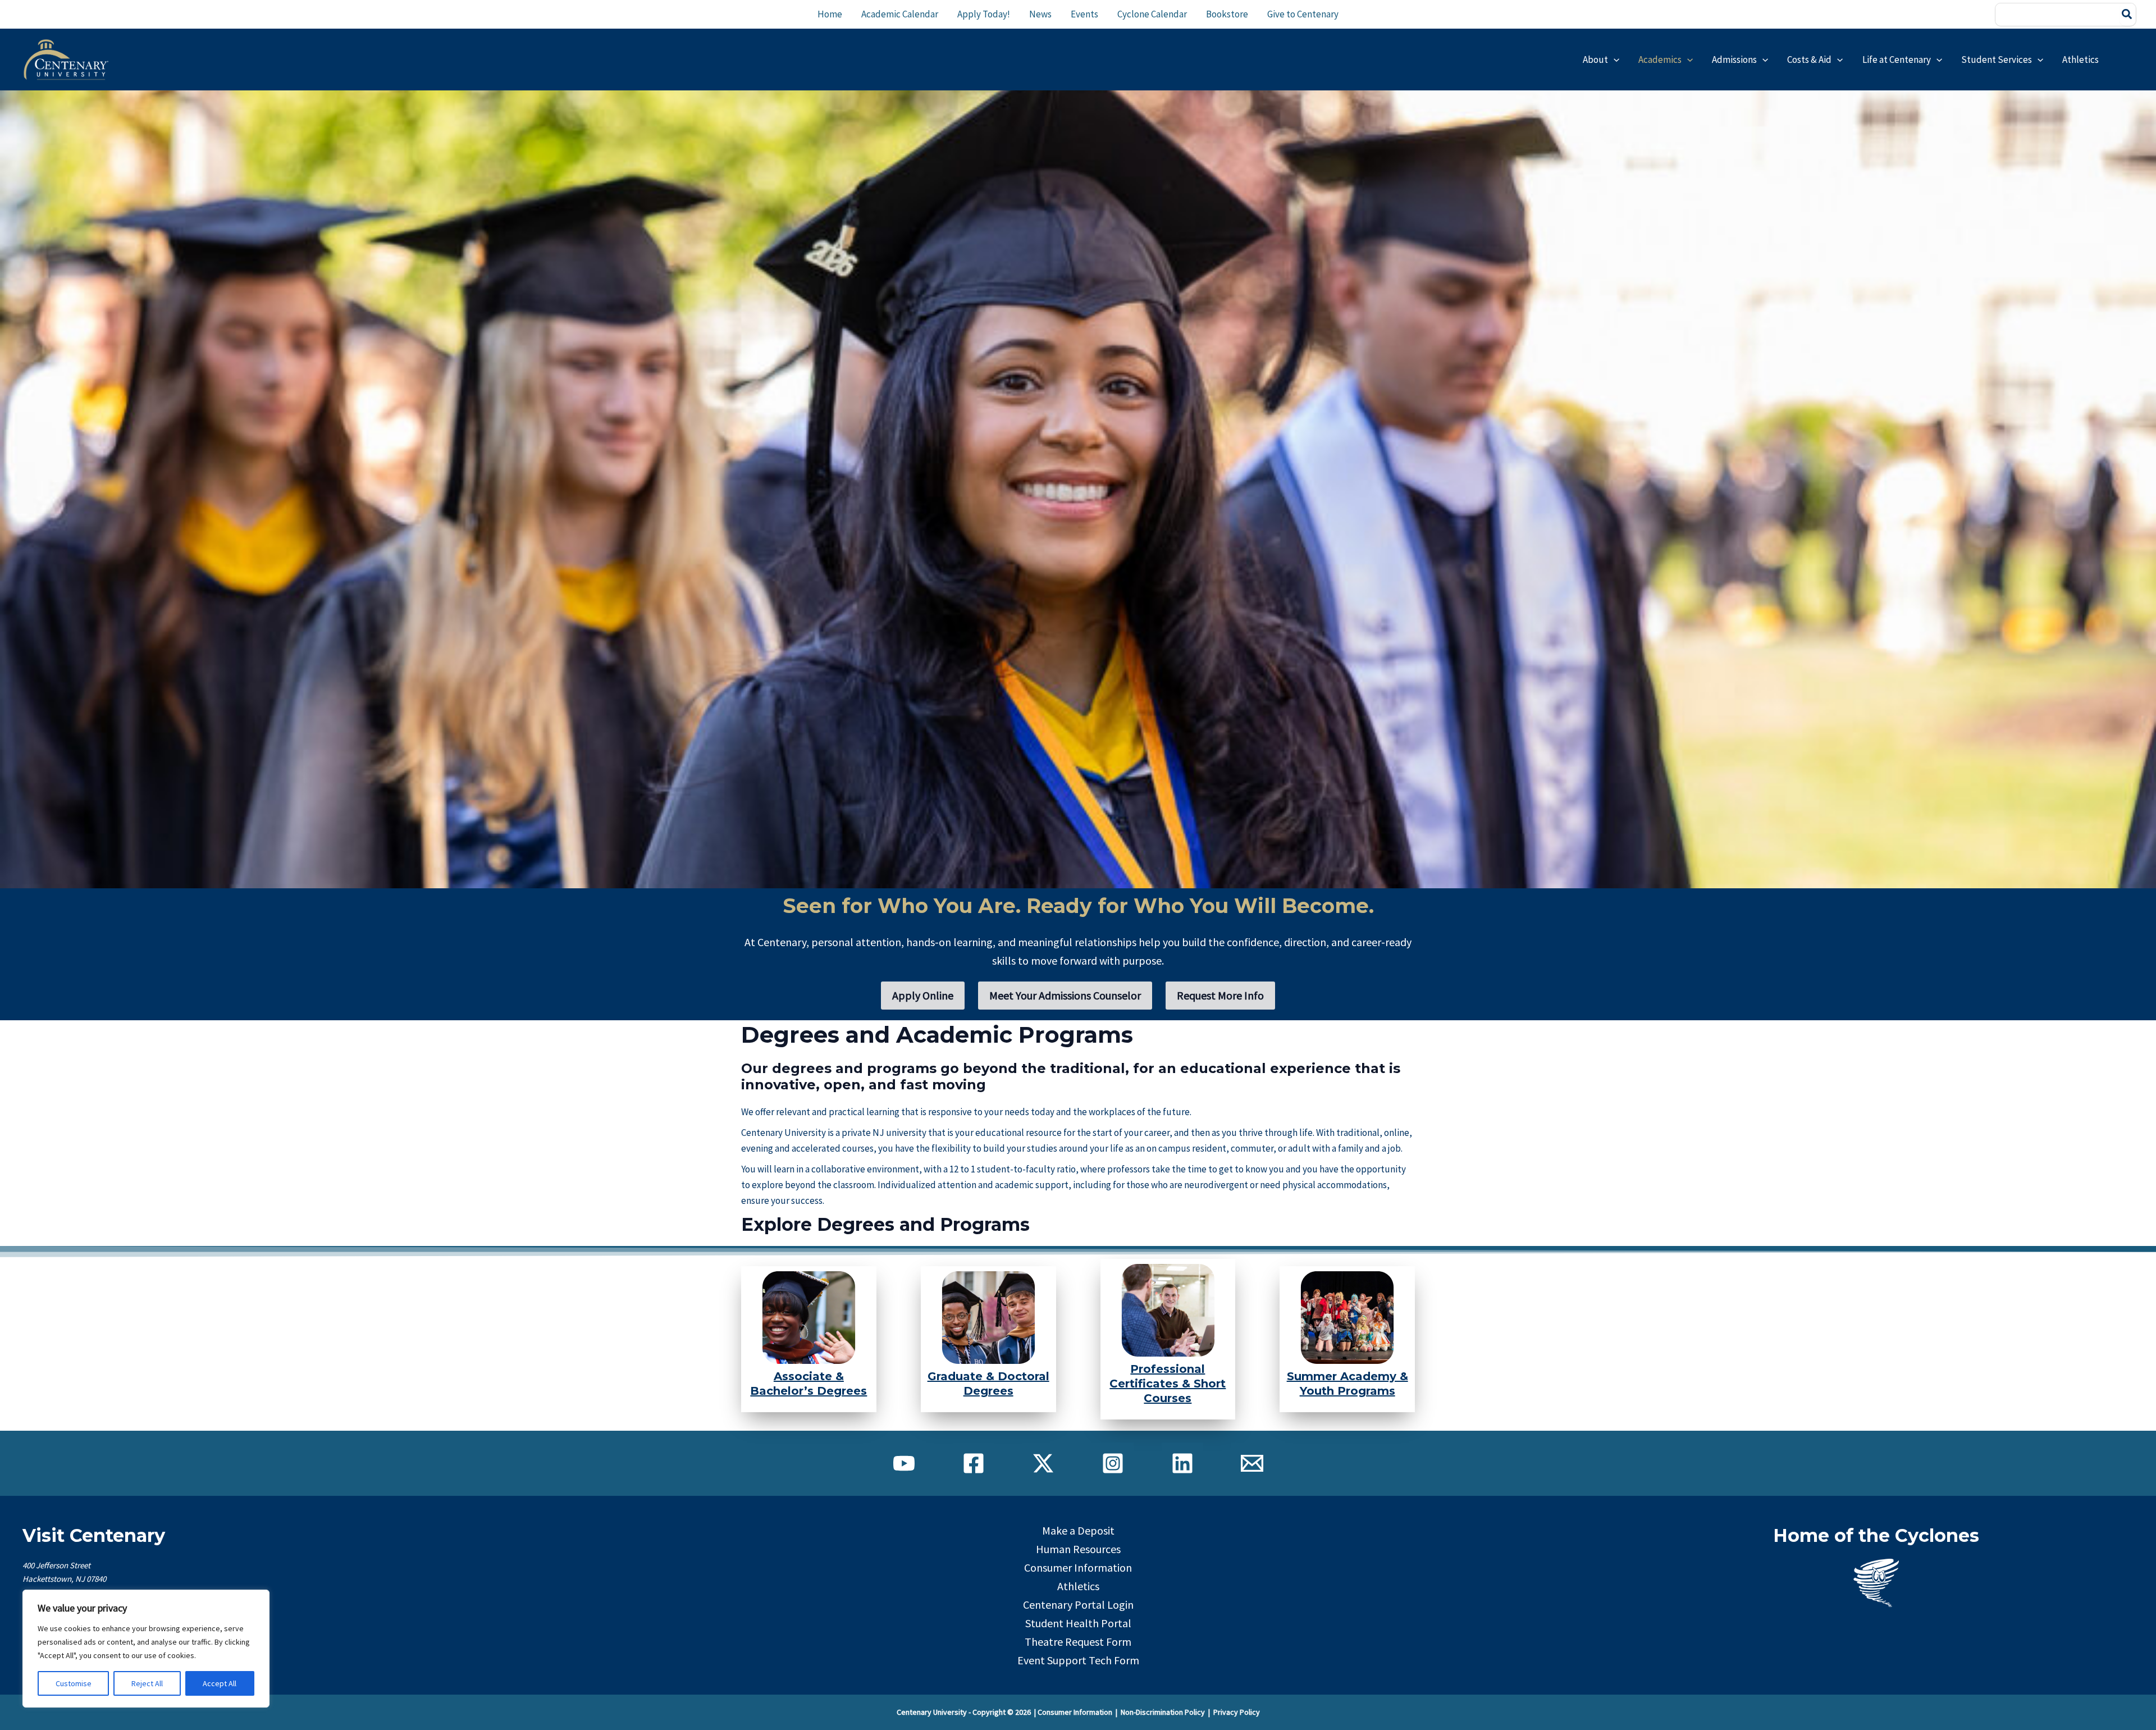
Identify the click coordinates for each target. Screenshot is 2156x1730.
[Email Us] (1252, 1463)
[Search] (2127, 15)
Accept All (220, 1683)
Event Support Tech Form (1078, 1660)
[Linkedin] (1182, 1463)
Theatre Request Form (1078, 1642)
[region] (146, 1649)
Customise (74, 1683)
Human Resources (1078, 1549)
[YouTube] (904, 1463)
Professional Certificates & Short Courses (1168, 1384)
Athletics (1078, 1586)
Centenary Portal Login (1078, 1605)
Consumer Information (1078, 1567)
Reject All (147, 1683)
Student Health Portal (1078, 1623)
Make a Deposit (1078, 1530)
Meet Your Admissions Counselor (1065, 995)
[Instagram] (1113, 1463)
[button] (1614, 60)
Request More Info (1220, 995)
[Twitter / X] (1043, 1463)
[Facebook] (974, 1463)
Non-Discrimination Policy (1163, 1712)
